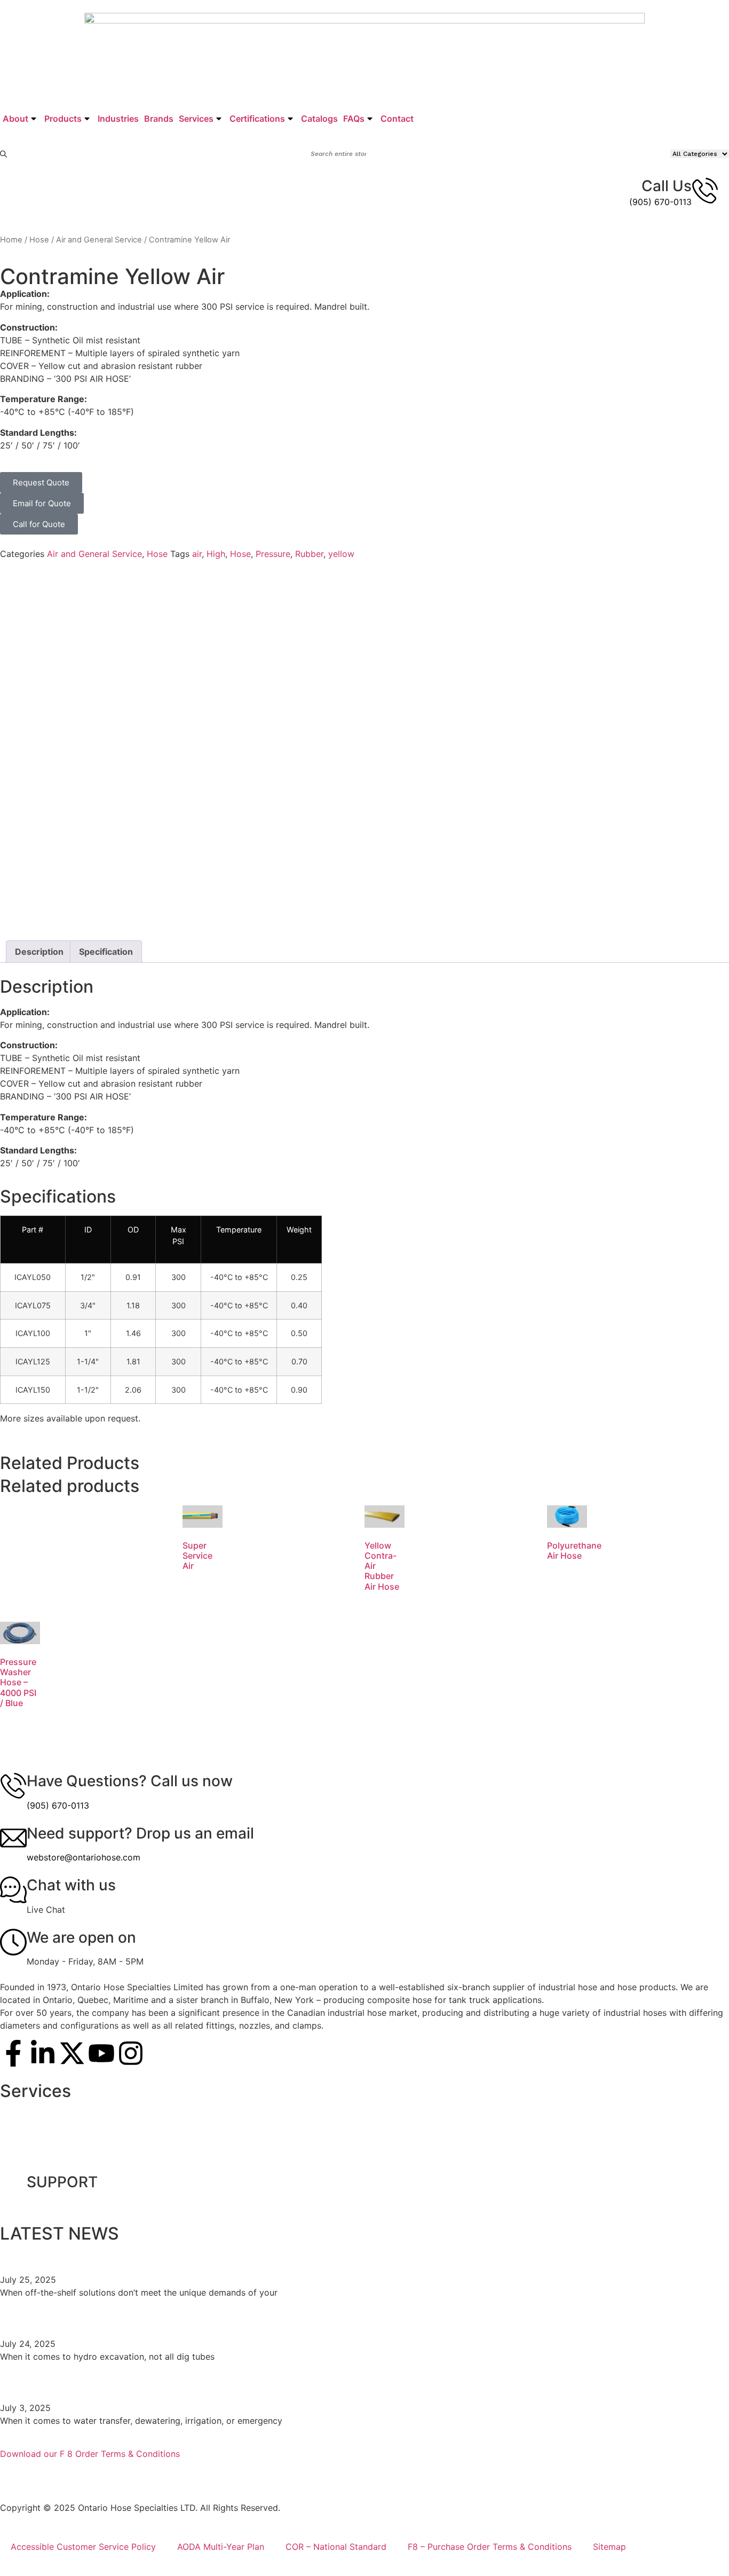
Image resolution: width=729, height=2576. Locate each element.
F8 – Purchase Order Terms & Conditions (490, 2547)
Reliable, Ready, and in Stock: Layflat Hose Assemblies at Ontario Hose (251, 2383)
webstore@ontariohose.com (84, 1857)
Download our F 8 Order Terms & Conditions (90, 2454)
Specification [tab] (106, 952)
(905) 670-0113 (660, 202)
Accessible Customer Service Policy (83, 2547)
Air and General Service (99, 240)
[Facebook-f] (13, 2053)
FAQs (354, 119)
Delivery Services (46, 2137)
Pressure (273, 554)
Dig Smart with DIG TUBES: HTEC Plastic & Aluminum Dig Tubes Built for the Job (284, 2319)
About (15, 119)
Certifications (257, 119)
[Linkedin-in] (43, 2053)
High (216, 554)
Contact (397, 119)
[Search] (4, 154)
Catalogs (319, 119)
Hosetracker (35, 2161)
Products (63, 119)
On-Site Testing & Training (63, 2112)
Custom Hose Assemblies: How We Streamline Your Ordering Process (248, 2255)
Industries (118, 119)
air (197, 554)
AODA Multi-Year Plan (221, 2547)
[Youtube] (101, 2053)
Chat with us (71, 1885)
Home (11, 240)
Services (196, 119)
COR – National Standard (336, 2547)
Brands (159, 119)
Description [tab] (39, 952)
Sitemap (609, 2547)
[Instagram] (131, 2053)
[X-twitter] (72, 2053)
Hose (39, 240)
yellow (341, 554)
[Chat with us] (13, 1890)
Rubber (309, 554)
